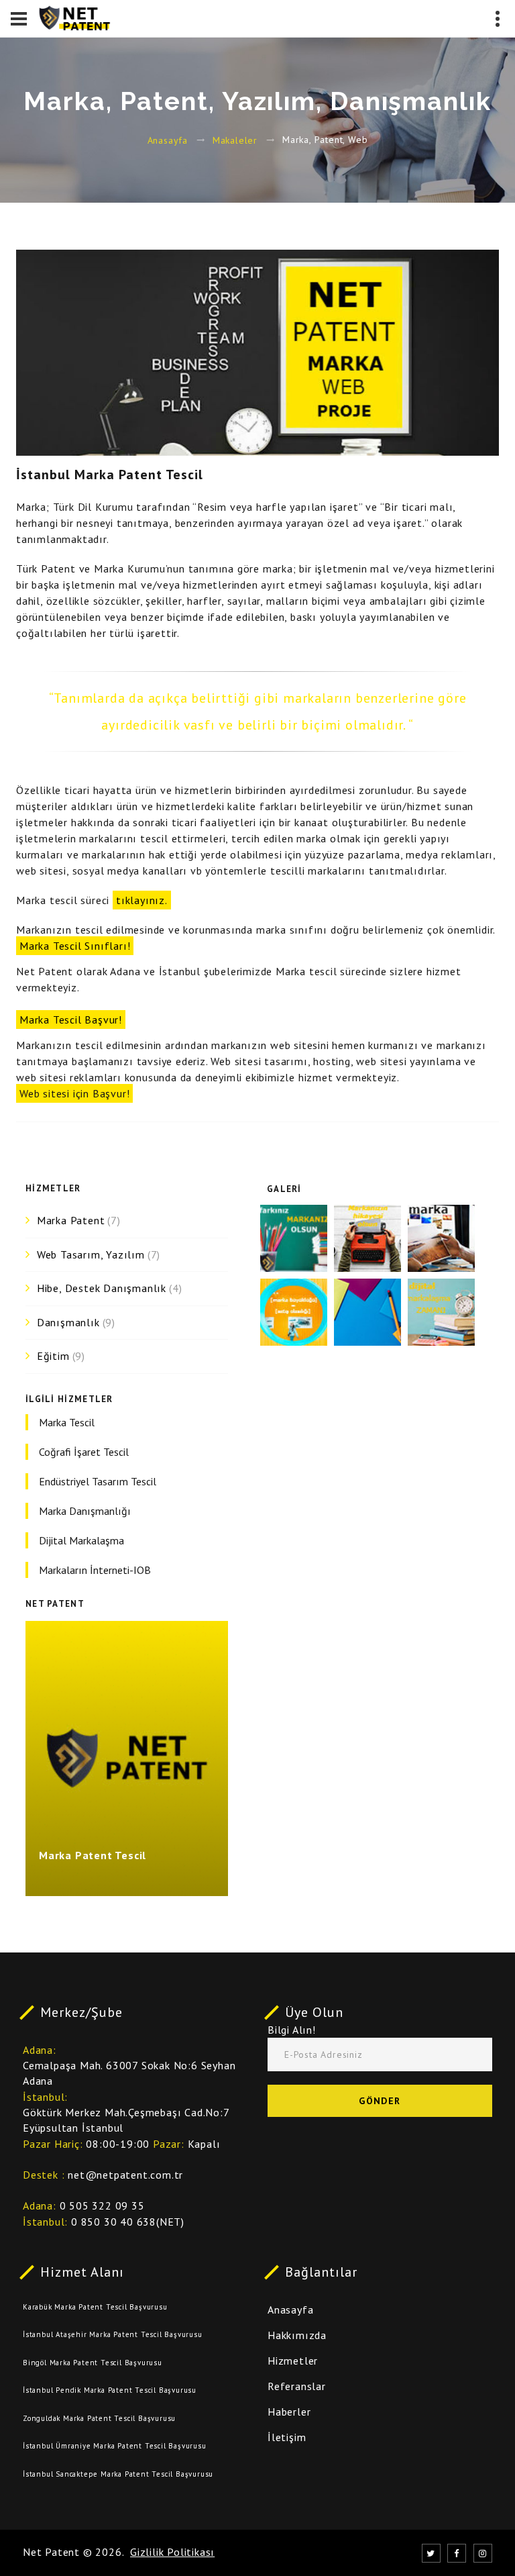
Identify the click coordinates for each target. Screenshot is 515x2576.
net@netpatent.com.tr (125, 2175)
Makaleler (235, 140)
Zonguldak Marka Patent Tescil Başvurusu (99, 2418)
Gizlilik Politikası (172, 2552)
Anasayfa (168, 140)
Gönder (380, 2101)
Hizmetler (293, 2361)
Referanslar (297, 2386)
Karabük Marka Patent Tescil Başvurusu (95, 2307)
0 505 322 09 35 (102, 2206)
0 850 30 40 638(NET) (128, 2222)
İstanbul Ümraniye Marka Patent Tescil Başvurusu (115, 2446)
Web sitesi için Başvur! (74, 1093)
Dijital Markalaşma (81, 1540)
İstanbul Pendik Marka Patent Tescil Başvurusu (110, 2390)
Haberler (289, 2412)
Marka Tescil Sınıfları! (75, 946)
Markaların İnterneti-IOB (95, 1570)
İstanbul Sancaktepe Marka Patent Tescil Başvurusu (118, 2474)
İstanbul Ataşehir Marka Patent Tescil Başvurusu (113, 2334)
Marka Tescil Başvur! (71, 1020)
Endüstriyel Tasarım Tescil (98, 1481)
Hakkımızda (297, 2335)
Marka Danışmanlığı (85, 1511)
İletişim (287, 2437)
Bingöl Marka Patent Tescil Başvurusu (93, 2363)
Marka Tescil (67, 1422)
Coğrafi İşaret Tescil (84, 1452)
